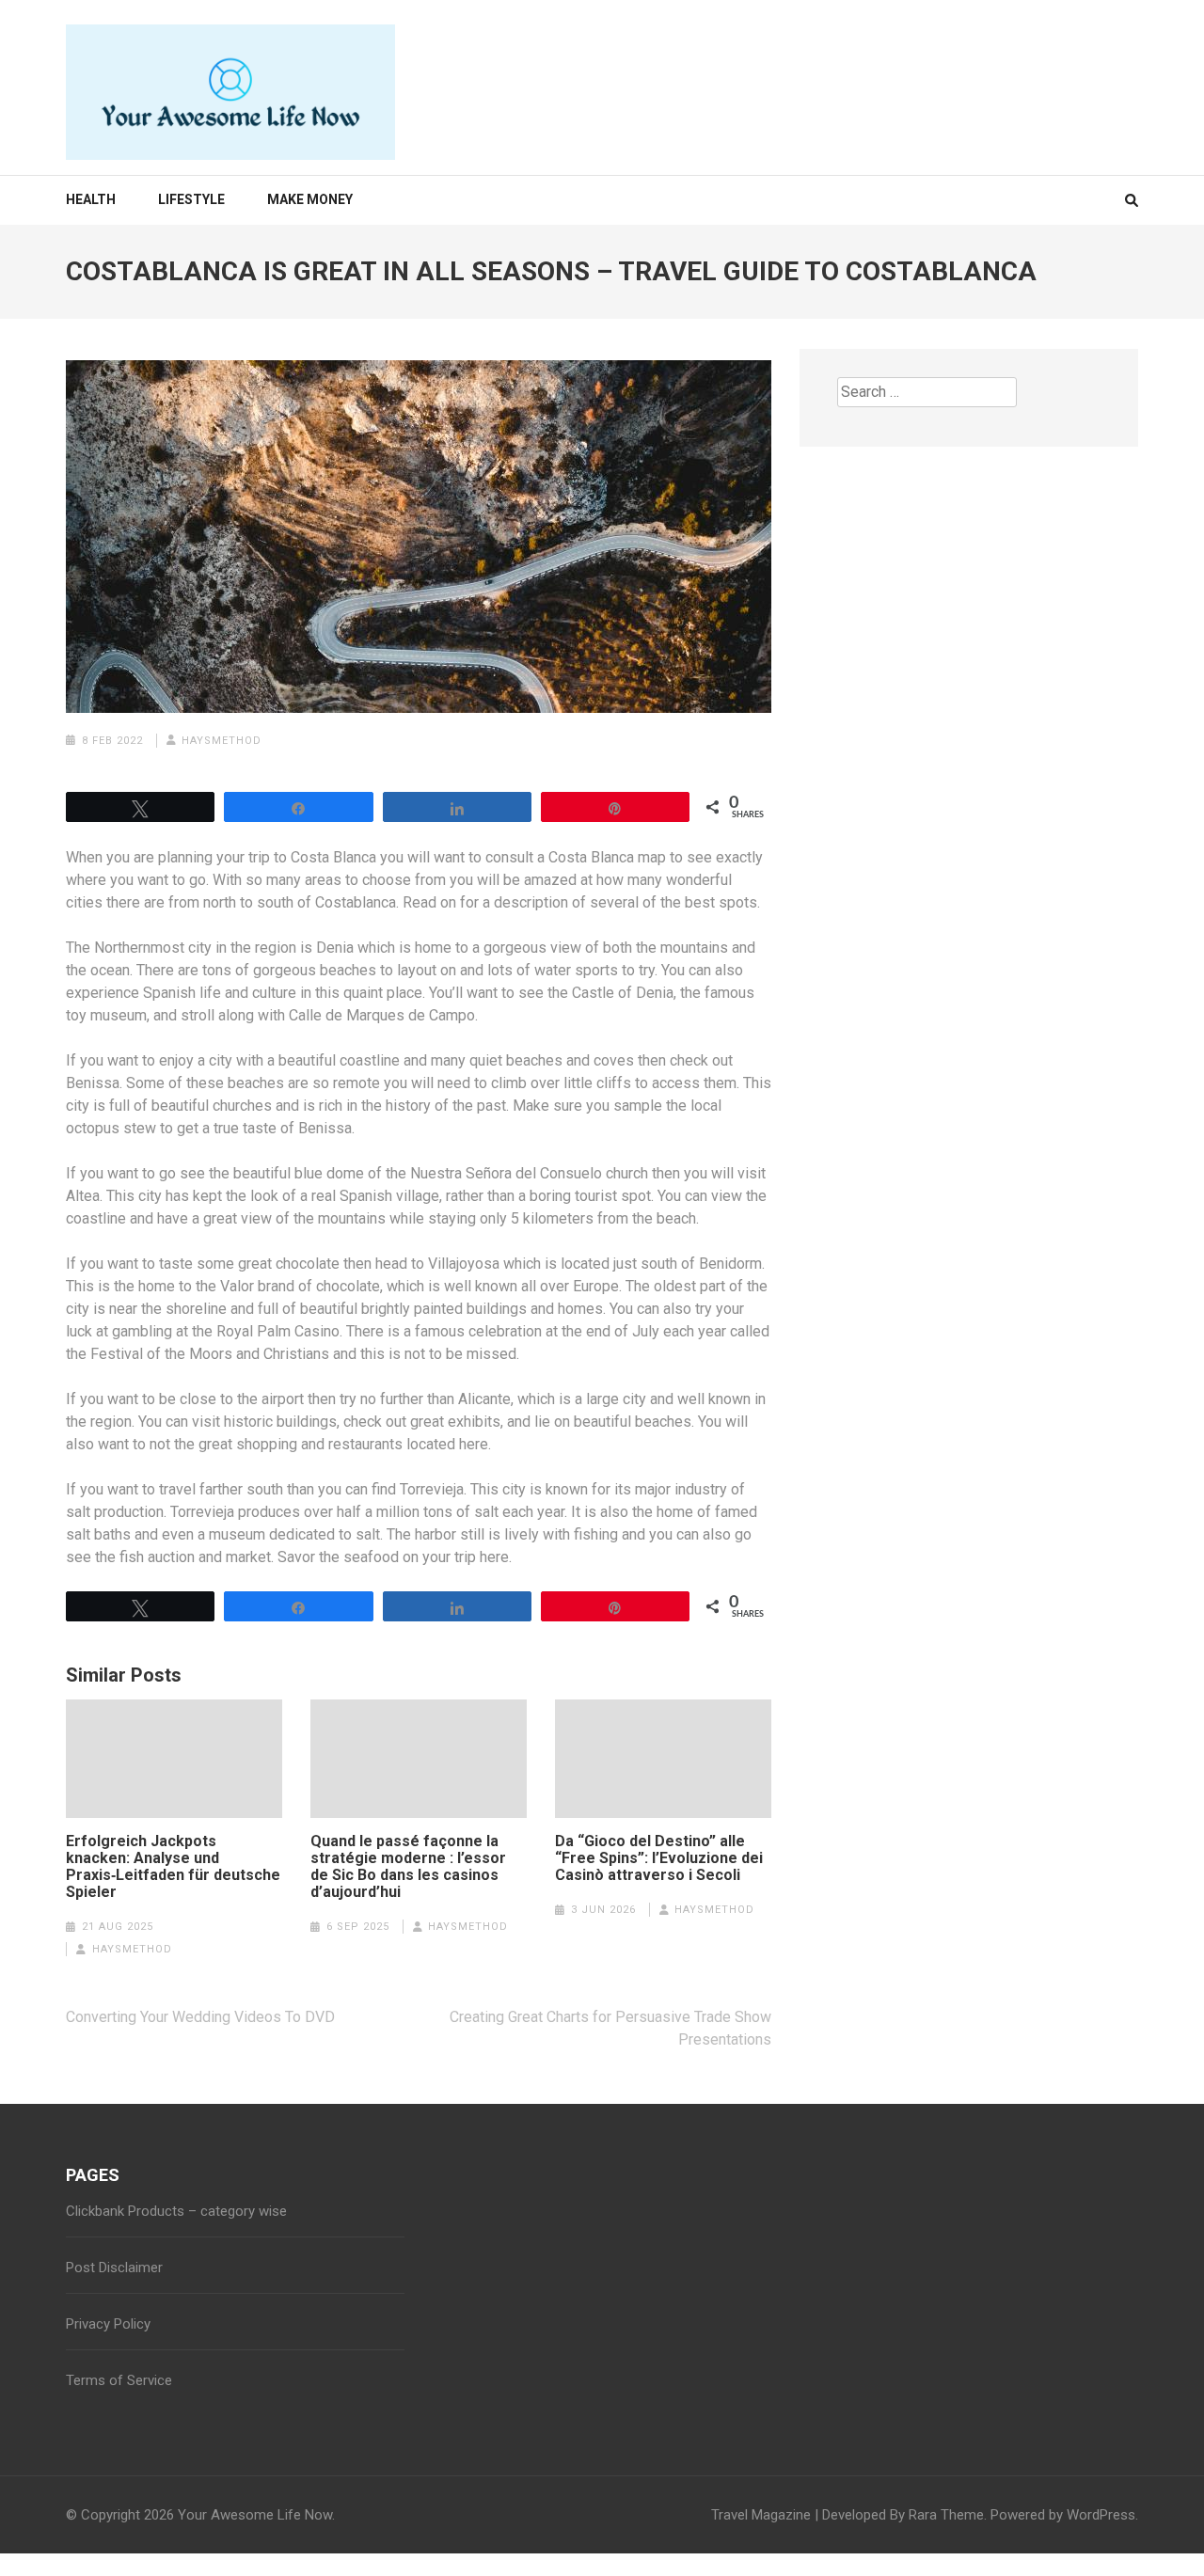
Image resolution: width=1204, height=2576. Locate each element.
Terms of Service (119, 2380)
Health (91, 199)
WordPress (1101, 2515)
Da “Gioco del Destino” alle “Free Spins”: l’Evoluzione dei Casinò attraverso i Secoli (659, 1858)
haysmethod (222, 741)
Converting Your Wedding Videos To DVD (200, 2017)
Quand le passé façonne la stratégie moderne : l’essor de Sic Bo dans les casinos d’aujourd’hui (408, 1867)
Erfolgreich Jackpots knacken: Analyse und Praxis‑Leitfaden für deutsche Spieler (173, 1867)
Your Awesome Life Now (255, 2515)
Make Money (310, 199)
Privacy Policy (108, 2324)
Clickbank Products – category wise (176, 2211)
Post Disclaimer (114, 2268)
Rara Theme (946, 2515)
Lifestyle (191, 199)
